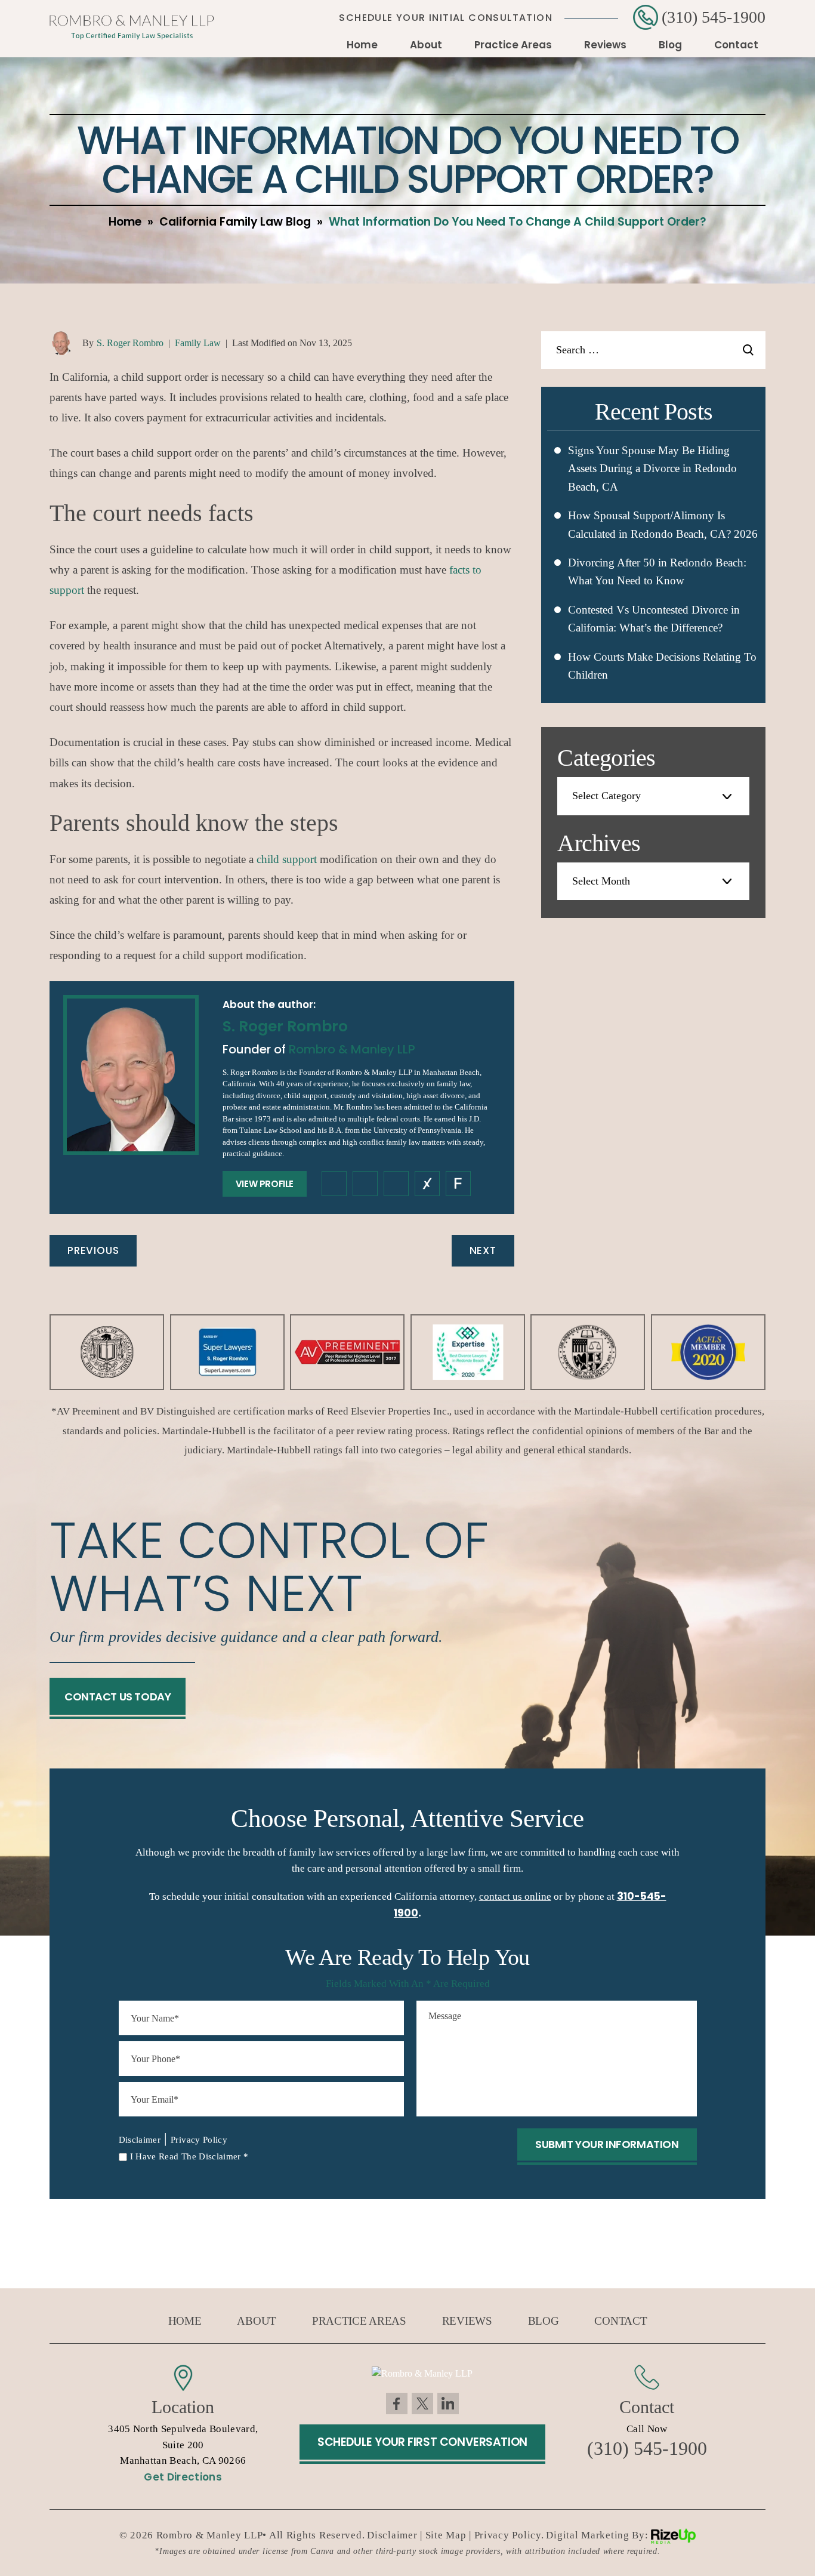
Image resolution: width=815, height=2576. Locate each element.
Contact (736, 45)
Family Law (198, 343)
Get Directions (183, 2477)
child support (287, 859)
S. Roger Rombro (130, 343)
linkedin (365, 1184)
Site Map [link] (446, 2535)
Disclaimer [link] (392, 2535)
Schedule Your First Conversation (422, 2442)
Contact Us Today (118, 1697)
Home (362, 45)
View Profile (265, 1184)
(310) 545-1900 (714, 17)
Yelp (458, 1184)
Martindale (396, 1184)
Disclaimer (140, 2140)
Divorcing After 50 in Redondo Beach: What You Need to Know (657, 571)
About (426, 45)
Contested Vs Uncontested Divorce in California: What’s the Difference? (654, 619)
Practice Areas (513, 45)
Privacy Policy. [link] (509, 2535)
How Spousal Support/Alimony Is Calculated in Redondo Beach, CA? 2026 (663, 524)
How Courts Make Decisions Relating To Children (662, 666)
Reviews (605, 45)
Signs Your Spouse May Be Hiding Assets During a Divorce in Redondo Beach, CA (652, 469)
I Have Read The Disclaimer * (189, 2156)
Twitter (422, 2404)
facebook (334, 1184)
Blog (670, 45)
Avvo (427, 1184)
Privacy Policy (199, 2140)
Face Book (397, 2404)
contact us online (515, 1896)
